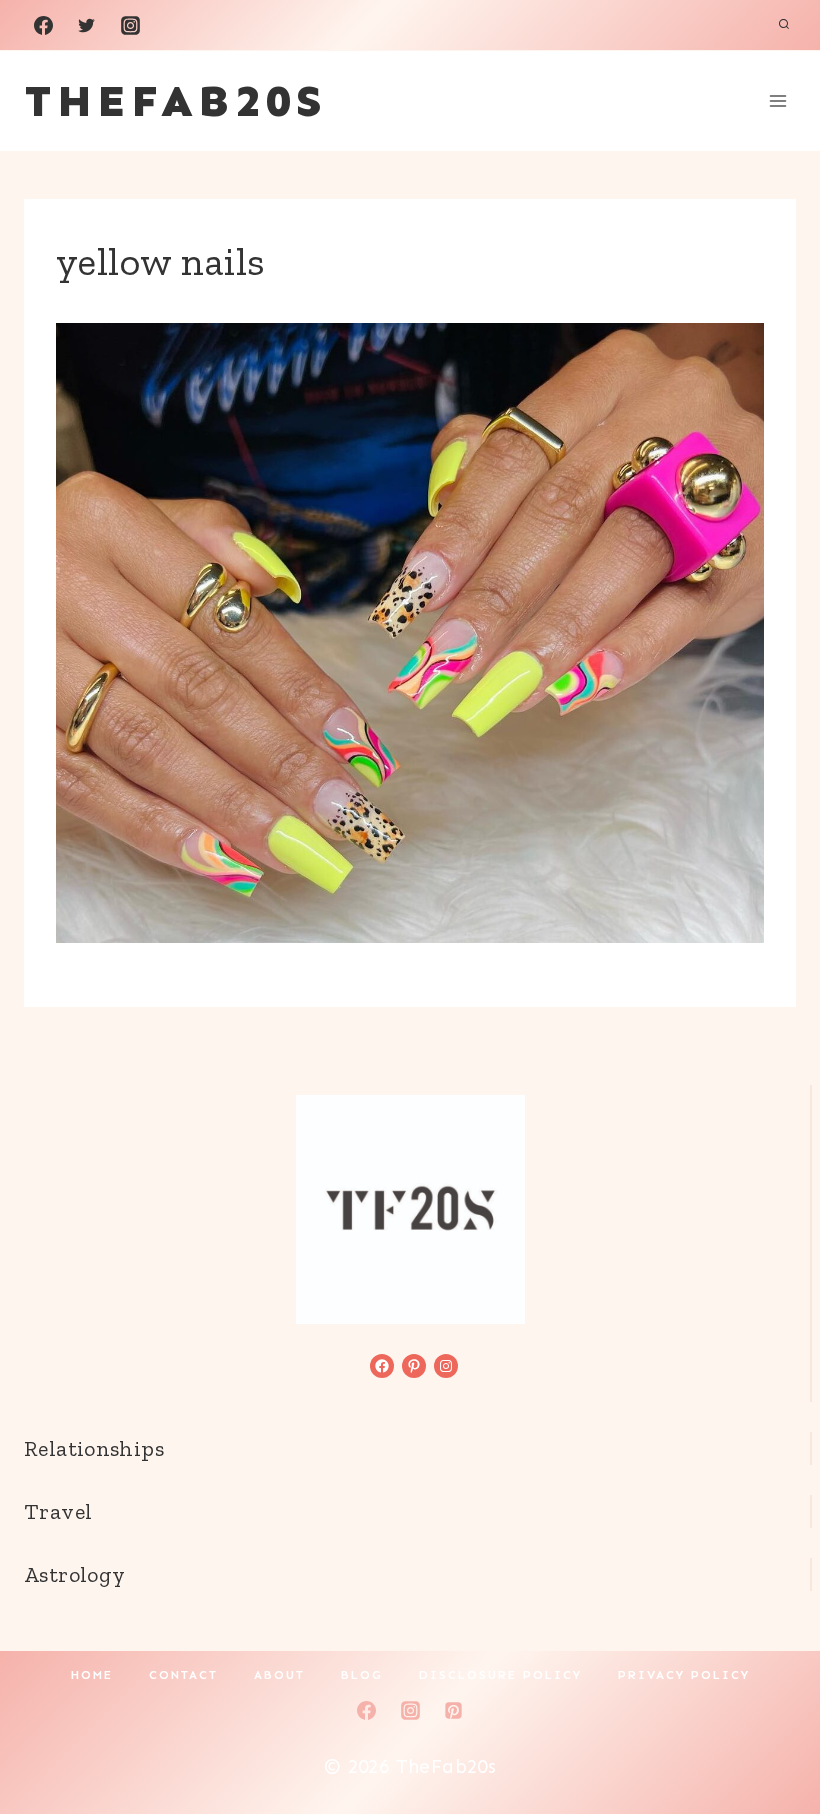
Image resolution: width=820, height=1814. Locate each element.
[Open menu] (777, 100)
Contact (183, 1675)
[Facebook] (43, 25)
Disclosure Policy (500, 1675)
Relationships (94, 1448)
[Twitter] (87, 25)
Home (92, 1675)
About (279, 1675)
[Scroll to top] (771, 1735)
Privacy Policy (684, 1675)
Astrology (74, 1574)
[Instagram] (130, 25)
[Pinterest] (454, 1710)
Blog (362, 1675)
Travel (58, 1511)
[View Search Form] (784, 25)
